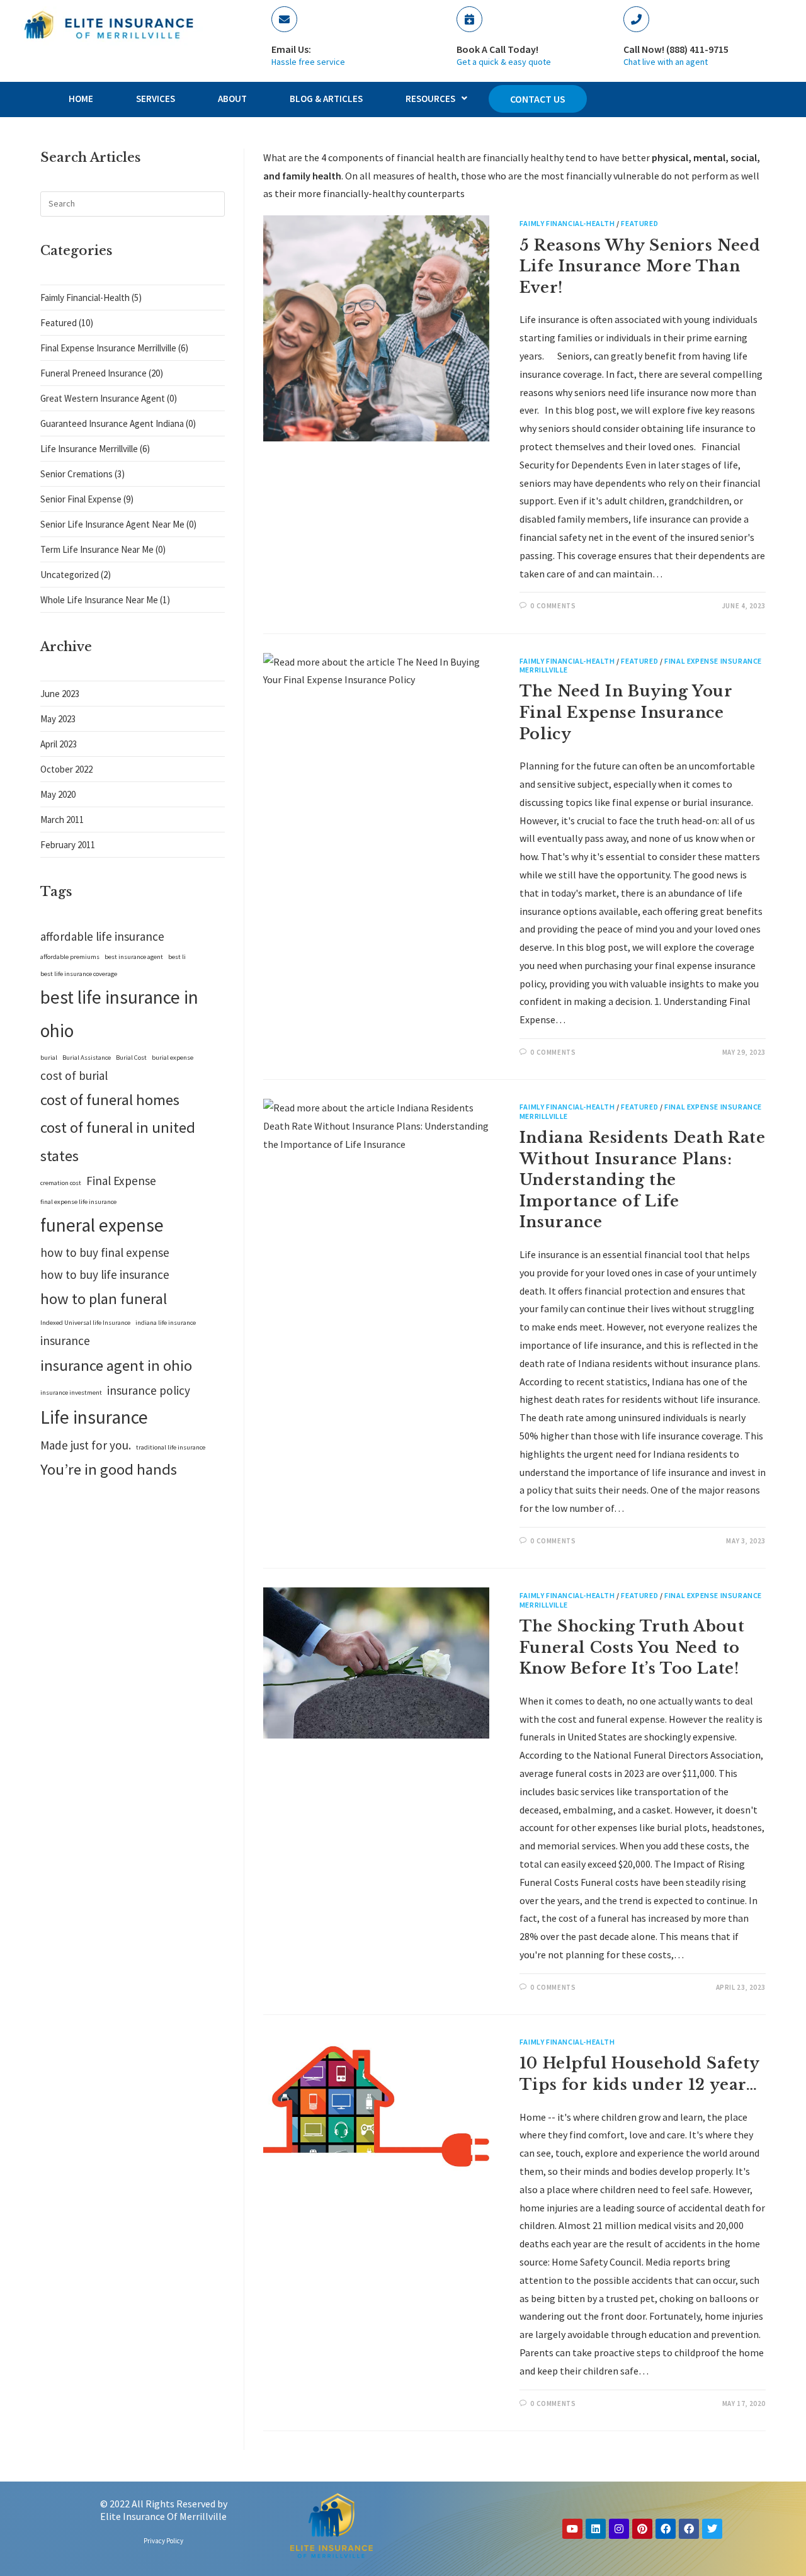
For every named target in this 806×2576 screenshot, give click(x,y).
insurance (65, 1341)
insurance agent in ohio (116, 1365)
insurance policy (149, 1390)
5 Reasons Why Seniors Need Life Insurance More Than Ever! (640, 266)
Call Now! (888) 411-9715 (676, 49)
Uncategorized (70, 575)
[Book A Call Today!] (469, 19)
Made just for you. (86, 1445)
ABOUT (232, 99)
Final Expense (121, 1181)
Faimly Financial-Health (567, 223)
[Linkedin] (596, 2529)
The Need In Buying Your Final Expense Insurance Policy (626, 712)
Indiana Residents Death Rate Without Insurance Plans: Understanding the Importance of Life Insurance (643, 1180)
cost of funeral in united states (118, 1141)
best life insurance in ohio (119, 1014)
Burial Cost (131, 1058)
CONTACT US (538, 99)
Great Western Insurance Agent (103, 398)
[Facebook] (666, 2529)
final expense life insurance (78, 1202)
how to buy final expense (105, 1252)
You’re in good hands (109, 1469)
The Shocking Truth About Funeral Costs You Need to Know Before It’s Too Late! (632, 1647)
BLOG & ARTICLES (326, 99)
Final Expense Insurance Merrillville (108, 348)
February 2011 (68, 845)
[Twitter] (712, 2529)
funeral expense (102, 1225)
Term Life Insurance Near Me (97, 549)
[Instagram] (619, 2529)
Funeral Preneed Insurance (94, 373)
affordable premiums (70, 957)
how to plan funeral (104, 1299)
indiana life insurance (166, 1323)
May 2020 (58, 794)
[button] (436, 99)
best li (177, 957)
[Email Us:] (284, 19)
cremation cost (61, 1183)
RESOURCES (430, 99)
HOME (81, 99)
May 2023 (58, 719)
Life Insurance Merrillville (89, 449)
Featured (639, 223)
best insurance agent (134, 957)
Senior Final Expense (81, 499)
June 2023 (60, 694)
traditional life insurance (171, 1447)
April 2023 (59, 744)
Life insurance (94, 1417)
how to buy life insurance (105, 1274)
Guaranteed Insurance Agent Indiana (112, 423)
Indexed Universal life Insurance (85, 1323)
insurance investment (71, 1393)
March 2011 (62, 820)
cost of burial (74, 1075)
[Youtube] (572, 2529)
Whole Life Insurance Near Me (99, 600)
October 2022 (66, 769)
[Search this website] (133, 202)
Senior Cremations (77, 474)
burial (49, 1058)
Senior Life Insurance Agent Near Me (112, 524)
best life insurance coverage (79, 974)
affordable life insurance (102, 936)
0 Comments (553, 606)
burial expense (173, 1058)
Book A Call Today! (497, 49)
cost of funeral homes (110, 1100)
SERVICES (156, 99)
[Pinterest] (642, 2529)
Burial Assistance (87, 1058)
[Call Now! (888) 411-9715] (636, 19)
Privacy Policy (163, 2541)
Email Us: (291, 49)
